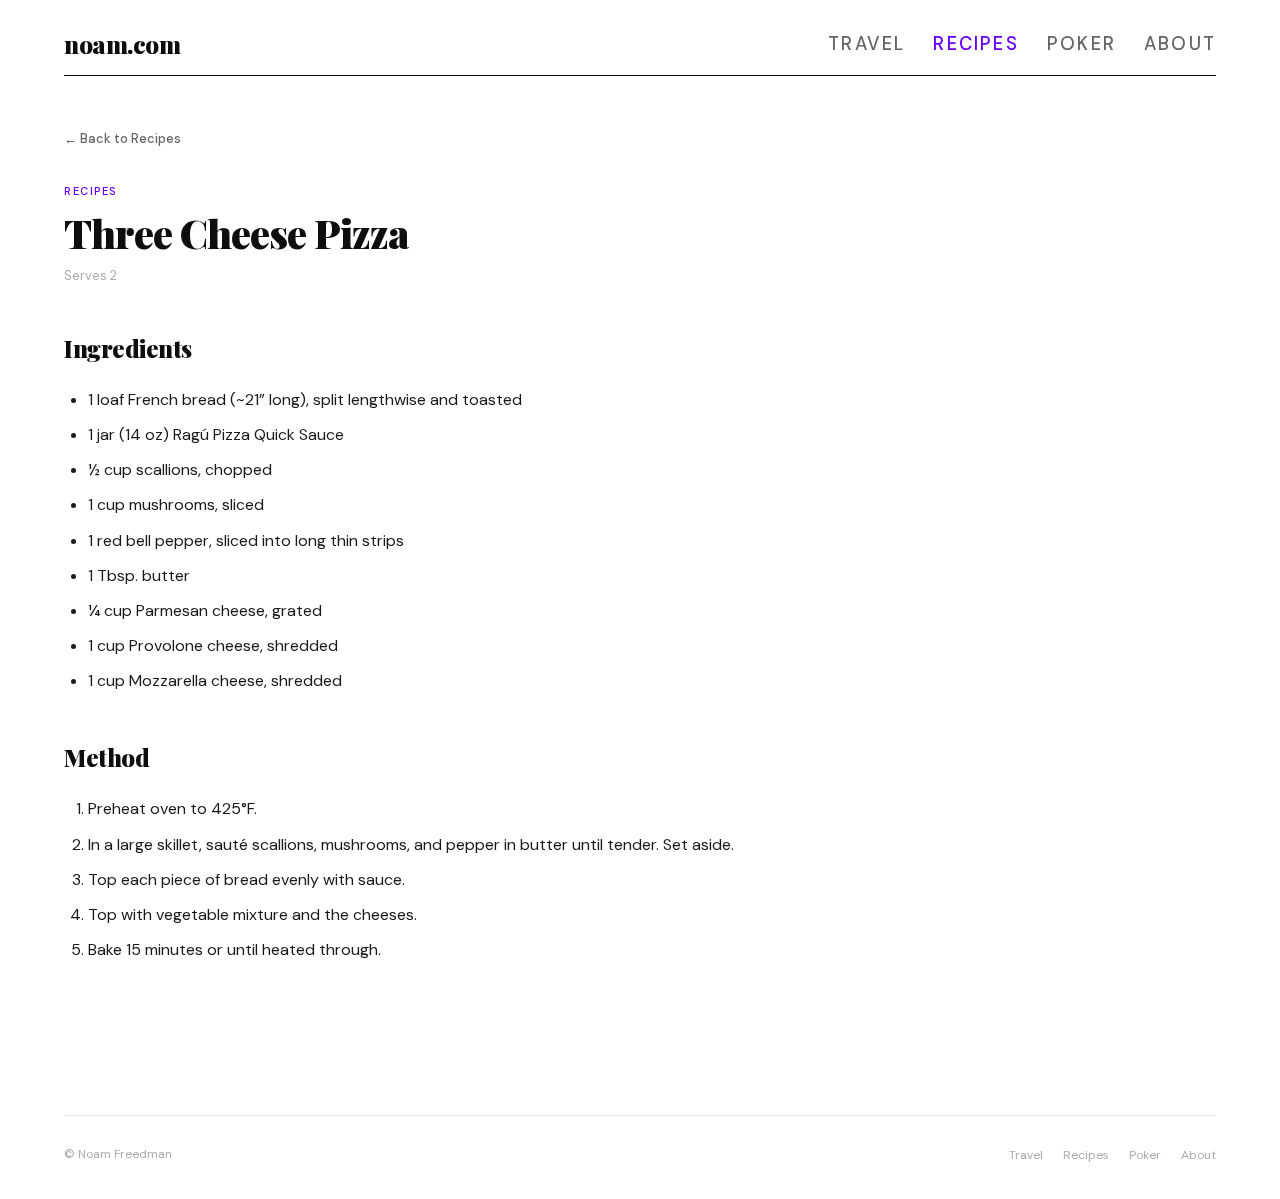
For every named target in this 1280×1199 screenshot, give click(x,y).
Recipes (975, 44)
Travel (866, 44)
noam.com (122, 44)
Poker (1081, 44)
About (1180, 44)
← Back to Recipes (122, 138)
